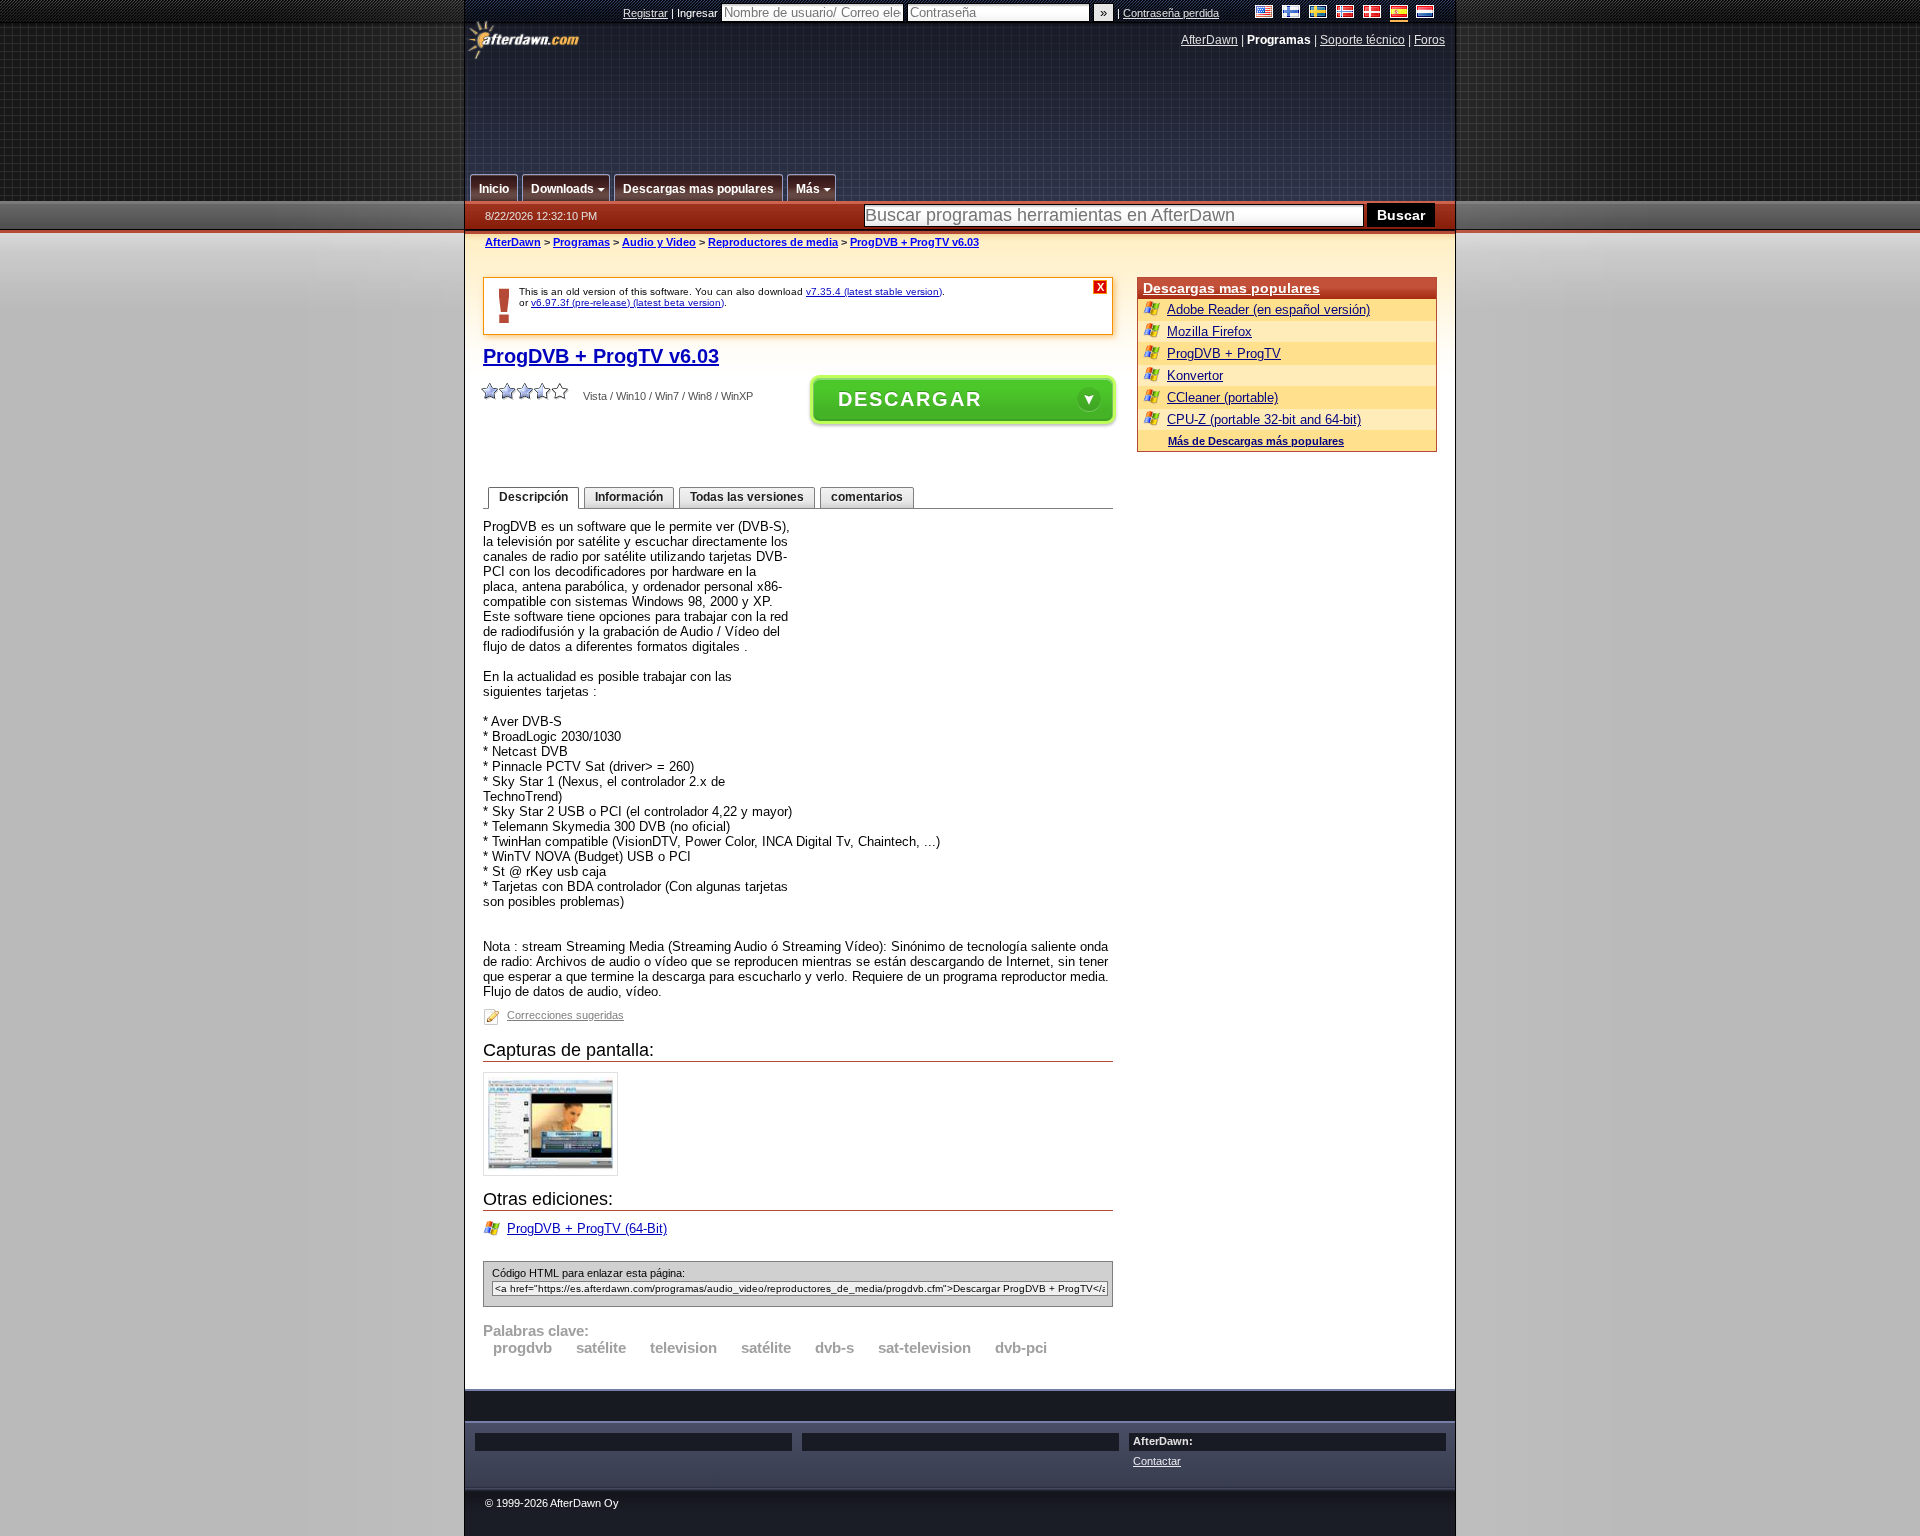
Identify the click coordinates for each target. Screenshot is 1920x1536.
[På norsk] (1345, 13)
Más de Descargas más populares (1256, 441)
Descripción (533, 497)
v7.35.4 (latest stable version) (874, 291)
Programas (581, 242)
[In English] (1264, 13)
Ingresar (699, 13)
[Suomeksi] (1291, 13)
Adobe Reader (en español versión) (1268, 309)
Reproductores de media (773, 242)
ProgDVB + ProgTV (1224, 353)
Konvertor (1195, 375)
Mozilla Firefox (1209, 331)
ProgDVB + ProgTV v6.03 (914, 242)
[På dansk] (1372, 13)
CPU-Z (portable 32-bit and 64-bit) (1264, 419)
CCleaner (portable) (1222, 397)
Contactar (1157, 1461)
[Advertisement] (961, 103)
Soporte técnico (1362, 40)
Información (629, 497)
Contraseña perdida (1171, 13)
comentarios (867, 497)
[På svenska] (1318, 13)
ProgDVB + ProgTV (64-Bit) (587, 1228)
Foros (1429, 40)
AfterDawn (1209, 40)
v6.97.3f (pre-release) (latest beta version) (627, 302)
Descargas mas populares (1231, 288)
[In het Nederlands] (1425, 13)
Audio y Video (659, 242)
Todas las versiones (747, 497)
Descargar (910, 399)
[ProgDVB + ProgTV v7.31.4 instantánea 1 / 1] (555, 1171)
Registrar (645, 13)
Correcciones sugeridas (565, 1015)
